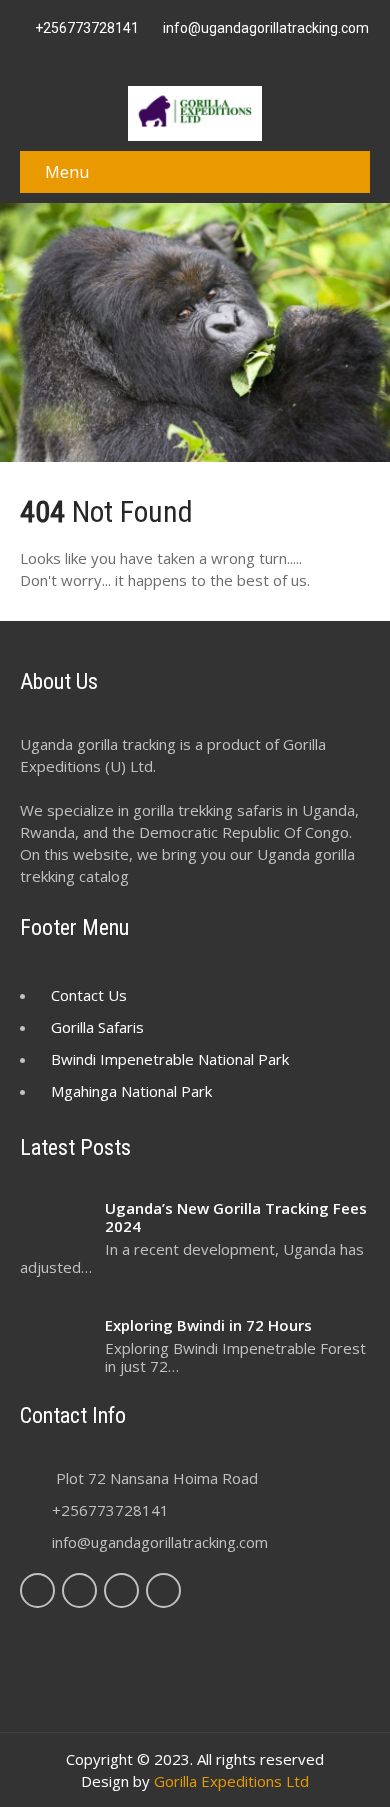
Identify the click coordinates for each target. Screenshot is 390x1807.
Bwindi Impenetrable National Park (170, 1059)
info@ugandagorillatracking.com (160, 1542)
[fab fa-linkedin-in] (207, 56)
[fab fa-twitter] (161, 56)
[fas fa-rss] (230, 56)
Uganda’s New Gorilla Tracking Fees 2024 (236, 1217)
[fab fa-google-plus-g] (184, 56)
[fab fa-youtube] (253, 56)
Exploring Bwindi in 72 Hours (208, 1325)
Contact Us (89, 995)
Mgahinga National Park (131, 1091)
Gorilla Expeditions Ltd (231, 1781)
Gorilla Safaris (97, 1027)
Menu (67, 172)
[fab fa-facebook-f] (138, 56)
